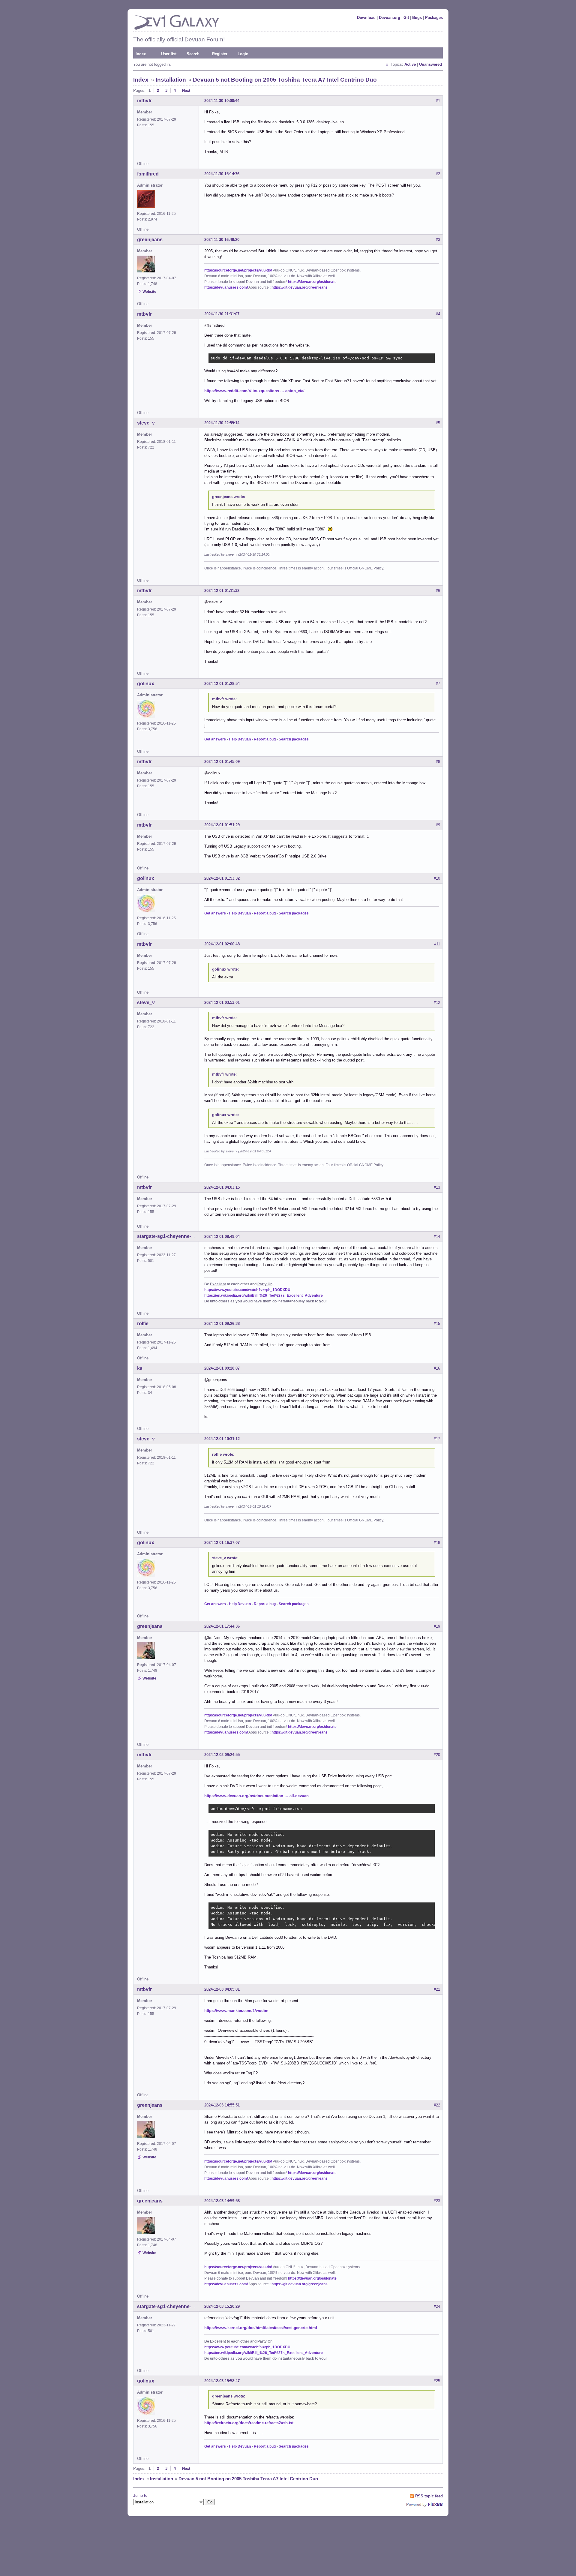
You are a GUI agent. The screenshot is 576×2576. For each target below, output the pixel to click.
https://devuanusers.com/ (226, 287)
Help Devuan (240, 739)
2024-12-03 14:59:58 (222, 2201)
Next (186, 90)
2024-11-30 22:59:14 (222, 423)
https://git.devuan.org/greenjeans (300, 287)
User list (169, 54)
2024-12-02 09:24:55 (222, 1755)
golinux (146, 684)
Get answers (215, 739)
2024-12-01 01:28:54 (222, 684)
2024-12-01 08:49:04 (222, 1237)
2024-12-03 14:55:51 (222, 2105)
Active (410, 64)
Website (149, 292)
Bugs (417, 18)
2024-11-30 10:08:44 (222, 101)
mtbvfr (144, 101)
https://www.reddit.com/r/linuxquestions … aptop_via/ (254, 391)
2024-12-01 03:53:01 (222, 1003)
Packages (434, 18)
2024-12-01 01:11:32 (222, 591)
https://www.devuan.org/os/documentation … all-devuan (256, 1796)
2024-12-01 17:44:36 (222, 1626)
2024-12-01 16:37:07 (222, 1543)
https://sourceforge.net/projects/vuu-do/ (238, 270)
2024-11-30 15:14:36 (222, 174)
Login (243, 54)
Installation (171, 80)
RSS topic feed (429, 2496)
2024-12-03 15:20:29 (222, 2306)
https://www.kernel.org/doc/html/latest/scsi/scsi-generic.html (261, 2328)
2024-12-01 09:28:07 (222, 1368)
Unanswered (430, 64)
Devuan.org (390, 18)
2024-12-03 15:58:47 (222, 2381)
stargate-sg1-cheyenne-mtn (168, 1236)
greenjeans (150, 240)
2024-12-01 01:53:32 (222, 878)
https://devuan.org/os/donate (312, 282)
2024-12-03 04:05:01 (222, 1989)
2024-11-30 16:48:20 (222, 240)
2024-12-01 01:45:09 (222, 762)
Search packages (294, 739)
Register (220, 54)
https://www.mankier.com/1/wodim (236, 2011)
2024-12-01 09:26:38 (222, 1324)
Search (193, 54)
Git (406, 18)
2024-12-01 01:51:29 (222, 825)
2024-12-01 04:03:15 (222, 1187)
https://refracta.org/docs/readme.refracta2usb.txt (249, 2423)
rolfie (143, 1324)
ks (140, 1368)
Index (141, 54)
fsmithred (148, 174)
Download (366, 18)
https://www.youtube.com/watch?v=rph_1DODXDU (247, 1290)
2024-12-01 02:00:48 (222, 944)
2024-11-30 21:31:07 (222, 314)
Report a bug (265, 739)
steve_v (146, 423)
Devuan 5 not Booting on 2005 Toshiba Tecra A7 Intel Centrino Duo (285, 80)
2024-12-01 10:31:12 (222, 1439)
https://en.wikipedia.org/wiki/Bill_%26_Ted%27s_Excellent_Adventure (264, 1296)
